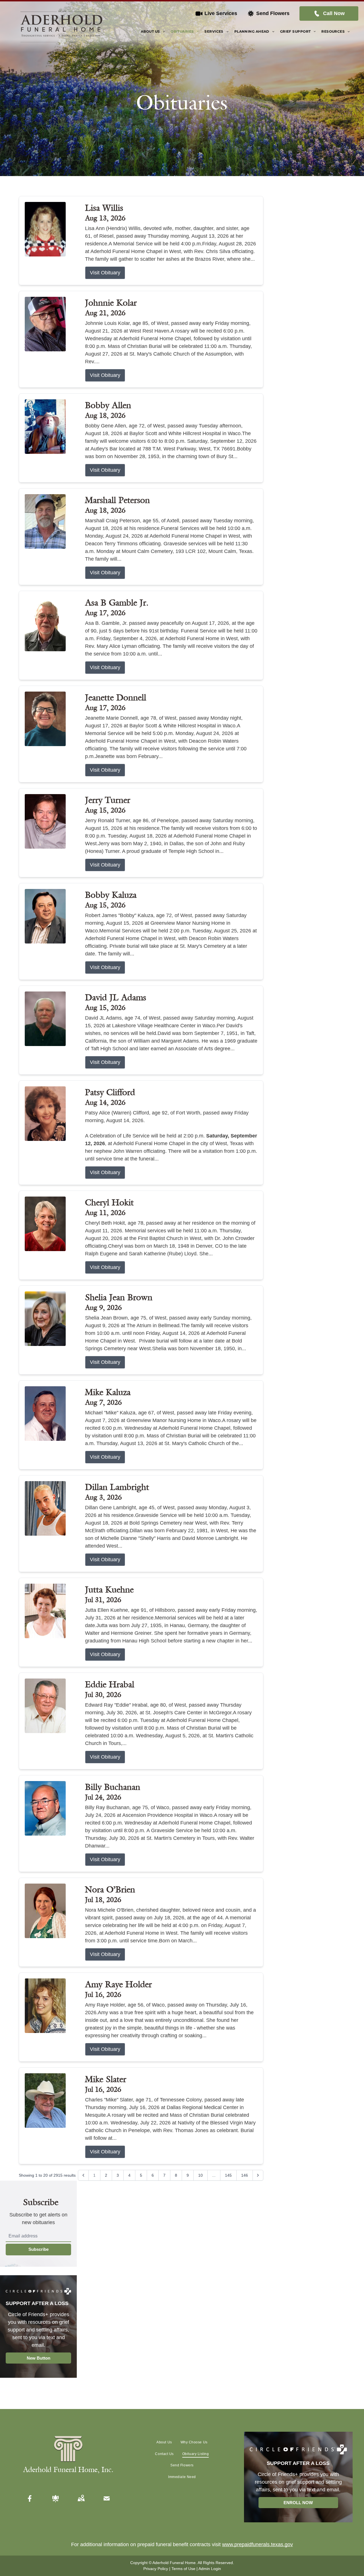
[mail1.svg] (107, 2498)
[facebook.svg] (30, 2498)
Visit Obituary (105, 273)
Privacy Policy (156, 2569)
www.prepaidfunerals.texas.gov (258, 2544)
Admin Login (210, 2569)
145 (228, 2175)
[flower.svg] (55, 2498)
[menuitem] (153, 32)
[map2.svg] (81, 2498)
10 (200, 2175)
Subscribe (39, 2249)
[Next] (258, 2175)
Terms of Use (183, 2569)
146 (245, 2175)
